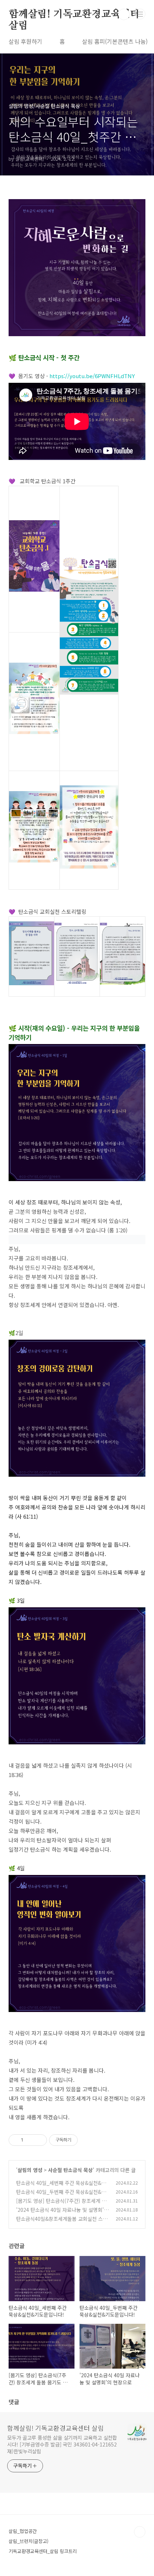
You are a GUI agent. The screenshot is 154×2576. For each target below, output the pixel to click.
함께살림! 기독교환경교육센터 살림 (74, 15)
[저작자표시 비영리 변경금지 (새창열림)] (87, 2140)
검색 (124, 14)
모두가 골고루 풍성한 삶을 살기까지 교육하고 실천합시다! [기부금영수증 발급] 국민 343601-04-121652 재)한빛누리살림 (62, 2444)
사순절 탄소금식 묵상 (70, 2170)
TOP (140, 2532)
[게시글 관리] (39, 2140)
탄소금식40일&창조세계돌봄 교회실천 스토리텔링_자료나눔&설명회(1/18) (62, 2222)
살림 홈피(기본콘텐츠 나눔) (115, 41)
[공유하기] (30, 2140)
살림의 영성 (30, 2170)
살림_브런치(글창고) (28, 2541)
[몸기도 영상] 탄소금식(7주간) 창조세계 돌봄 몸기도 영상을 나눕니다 (61, 2204)
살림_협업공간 (23, 2531)
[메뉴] (140, 14)
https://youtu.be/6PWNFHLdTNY (92, 376)
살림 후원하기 (25, 41)
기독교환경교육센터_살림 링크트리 (43, 2551)
